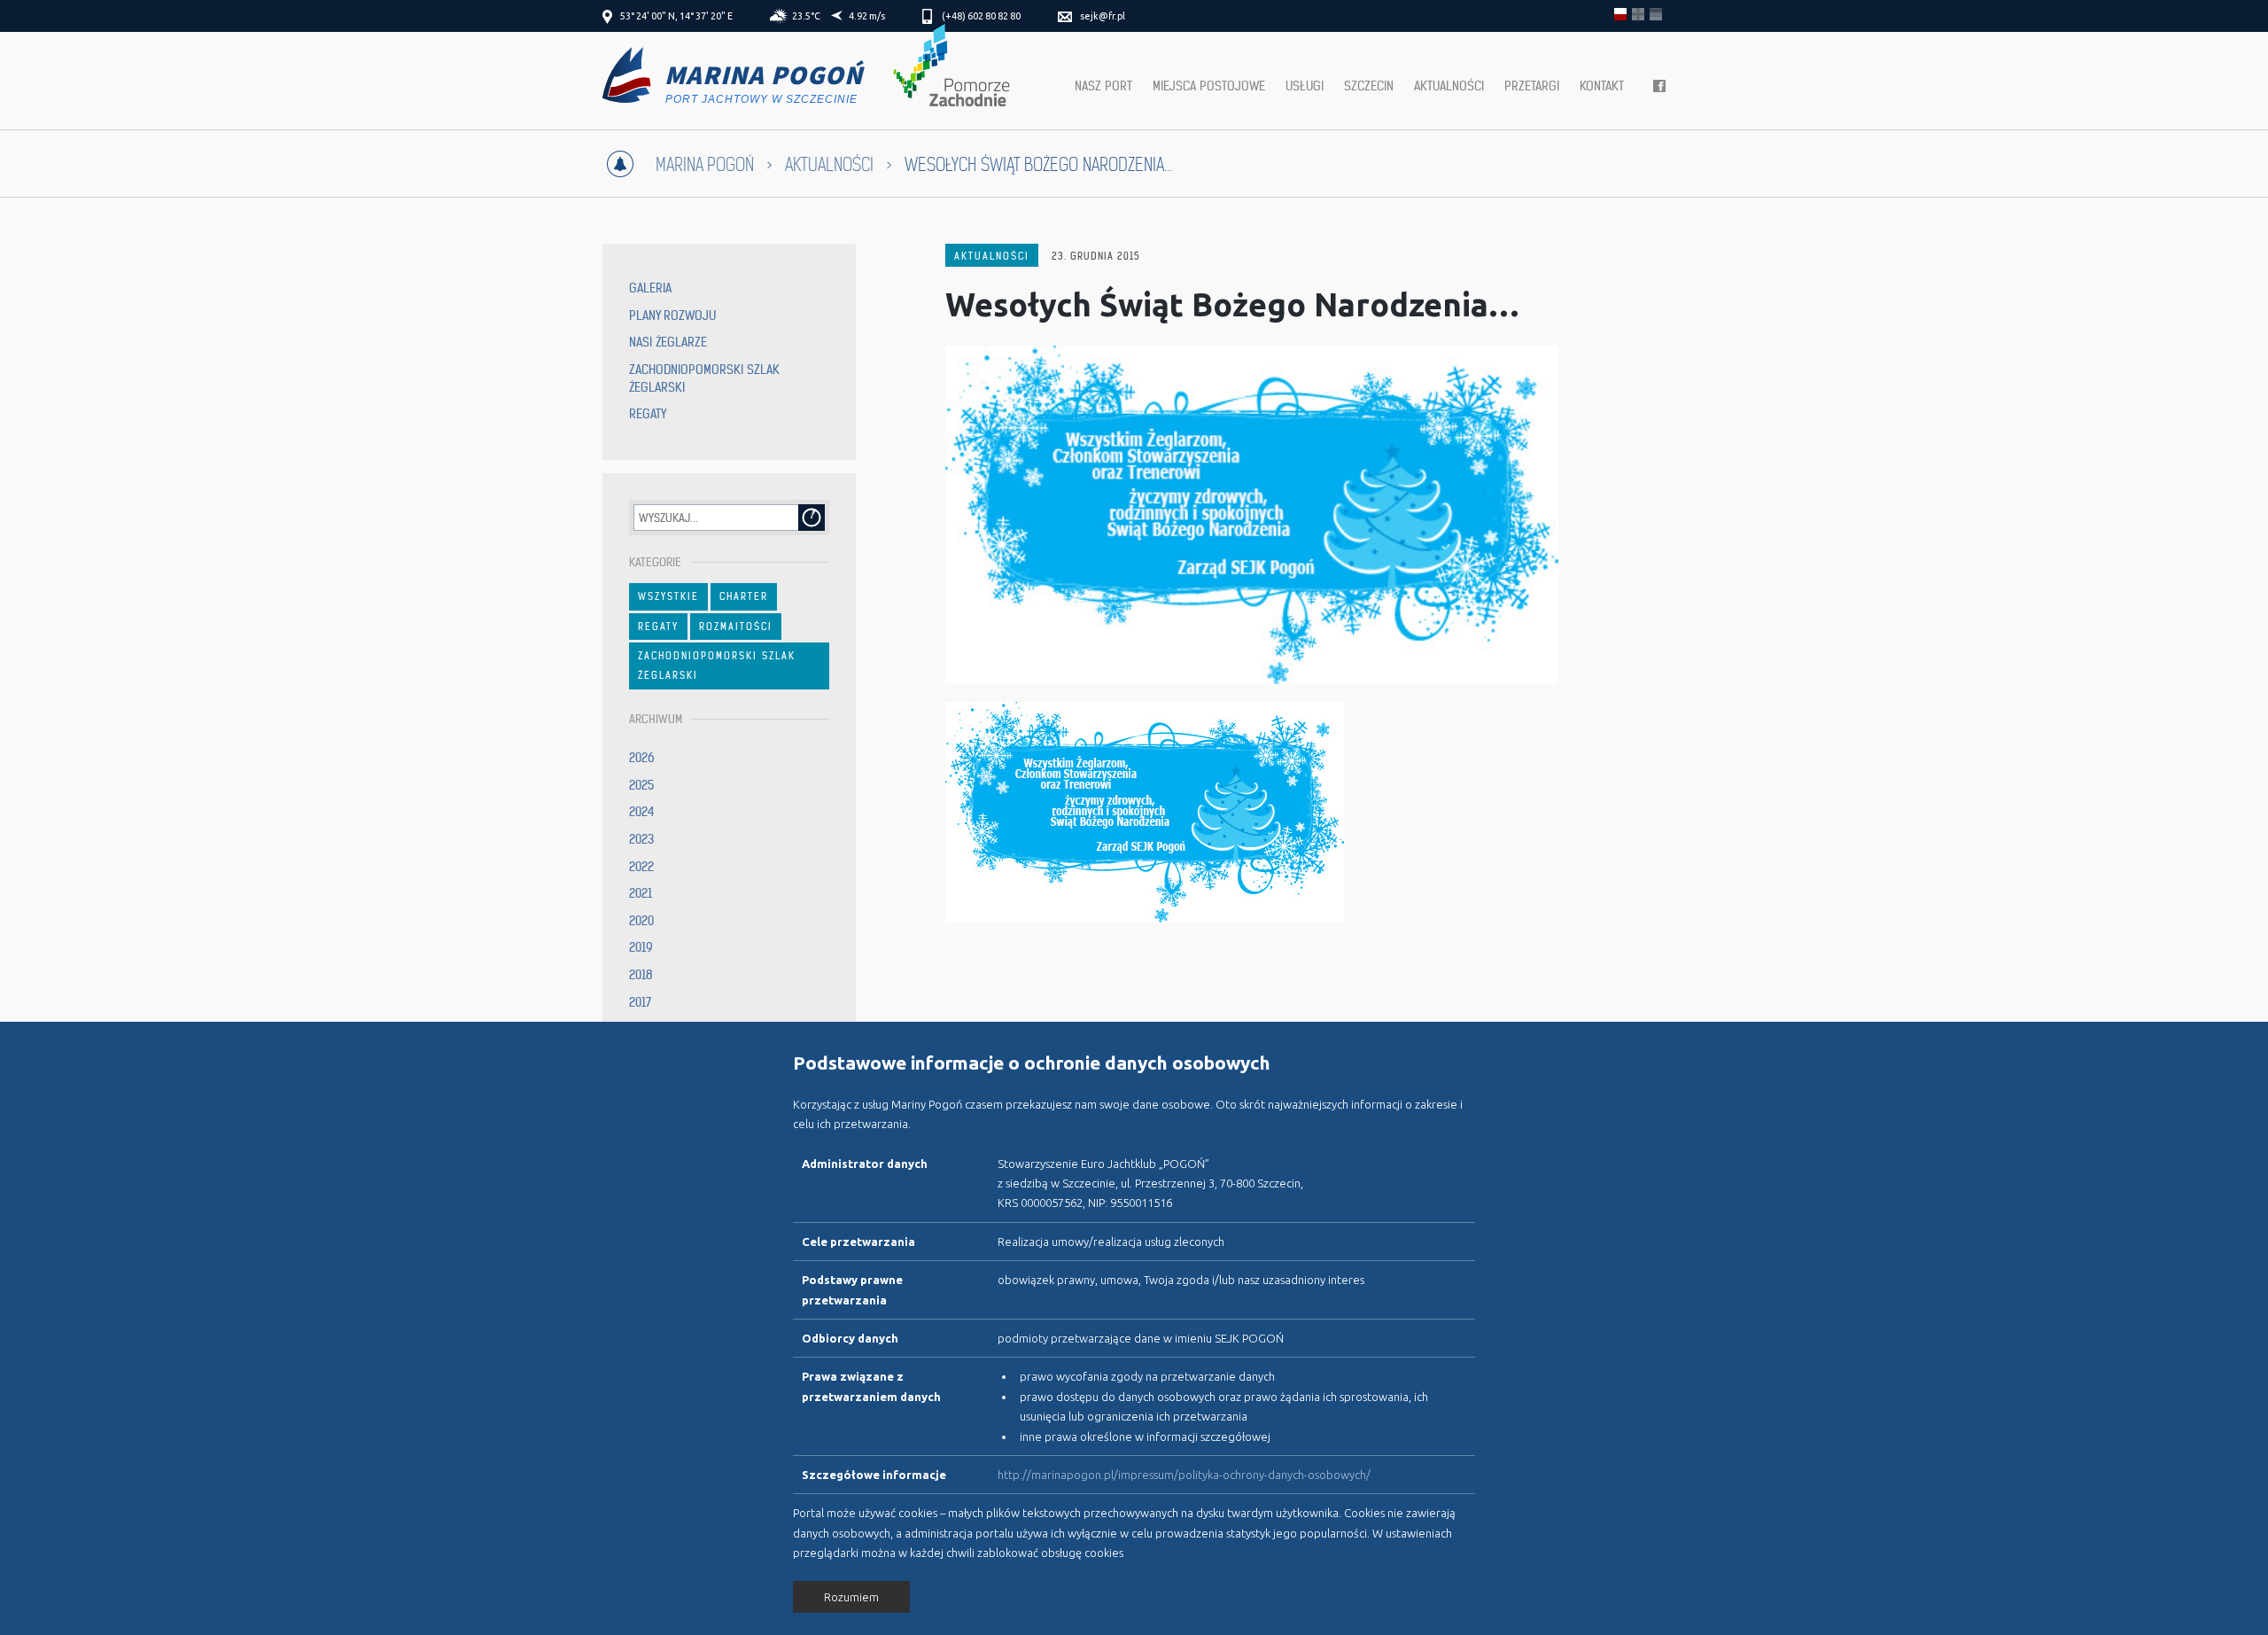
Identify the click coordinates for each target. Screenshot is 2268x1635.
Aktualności (1449, 86)
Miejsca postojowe (1209, 86)
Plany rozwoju (672, 315)
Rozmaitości (736, 627)
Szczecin (1369, 86)
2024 (642, 812)
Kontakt (1602, 86)
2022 (641, 867)
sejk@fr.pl (1103, 16)
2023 (641, 839)
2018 (641, 975)
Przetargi (1532, 86)
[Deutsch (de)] (1656, 14)
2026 (642, 758)
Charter (744, 596)
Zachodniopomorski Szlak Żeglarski (717, 666)
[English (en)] (1638, 14)
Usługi (1305, 86)
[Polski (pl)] (1620, 14)
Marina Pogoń (705, 165)
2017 (640, 1002)
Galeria (650, 288)
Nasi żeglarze (668, 342)
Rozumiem (851, 1597)
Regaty (648, 414)
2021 (641, 893)
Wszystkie (668, 596)
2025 (641, 785)
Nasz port (1103, 86)
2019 (641, 947)
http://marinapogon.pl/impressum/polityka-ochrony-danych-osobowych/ (1184, 1475)
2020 (641, 921)
